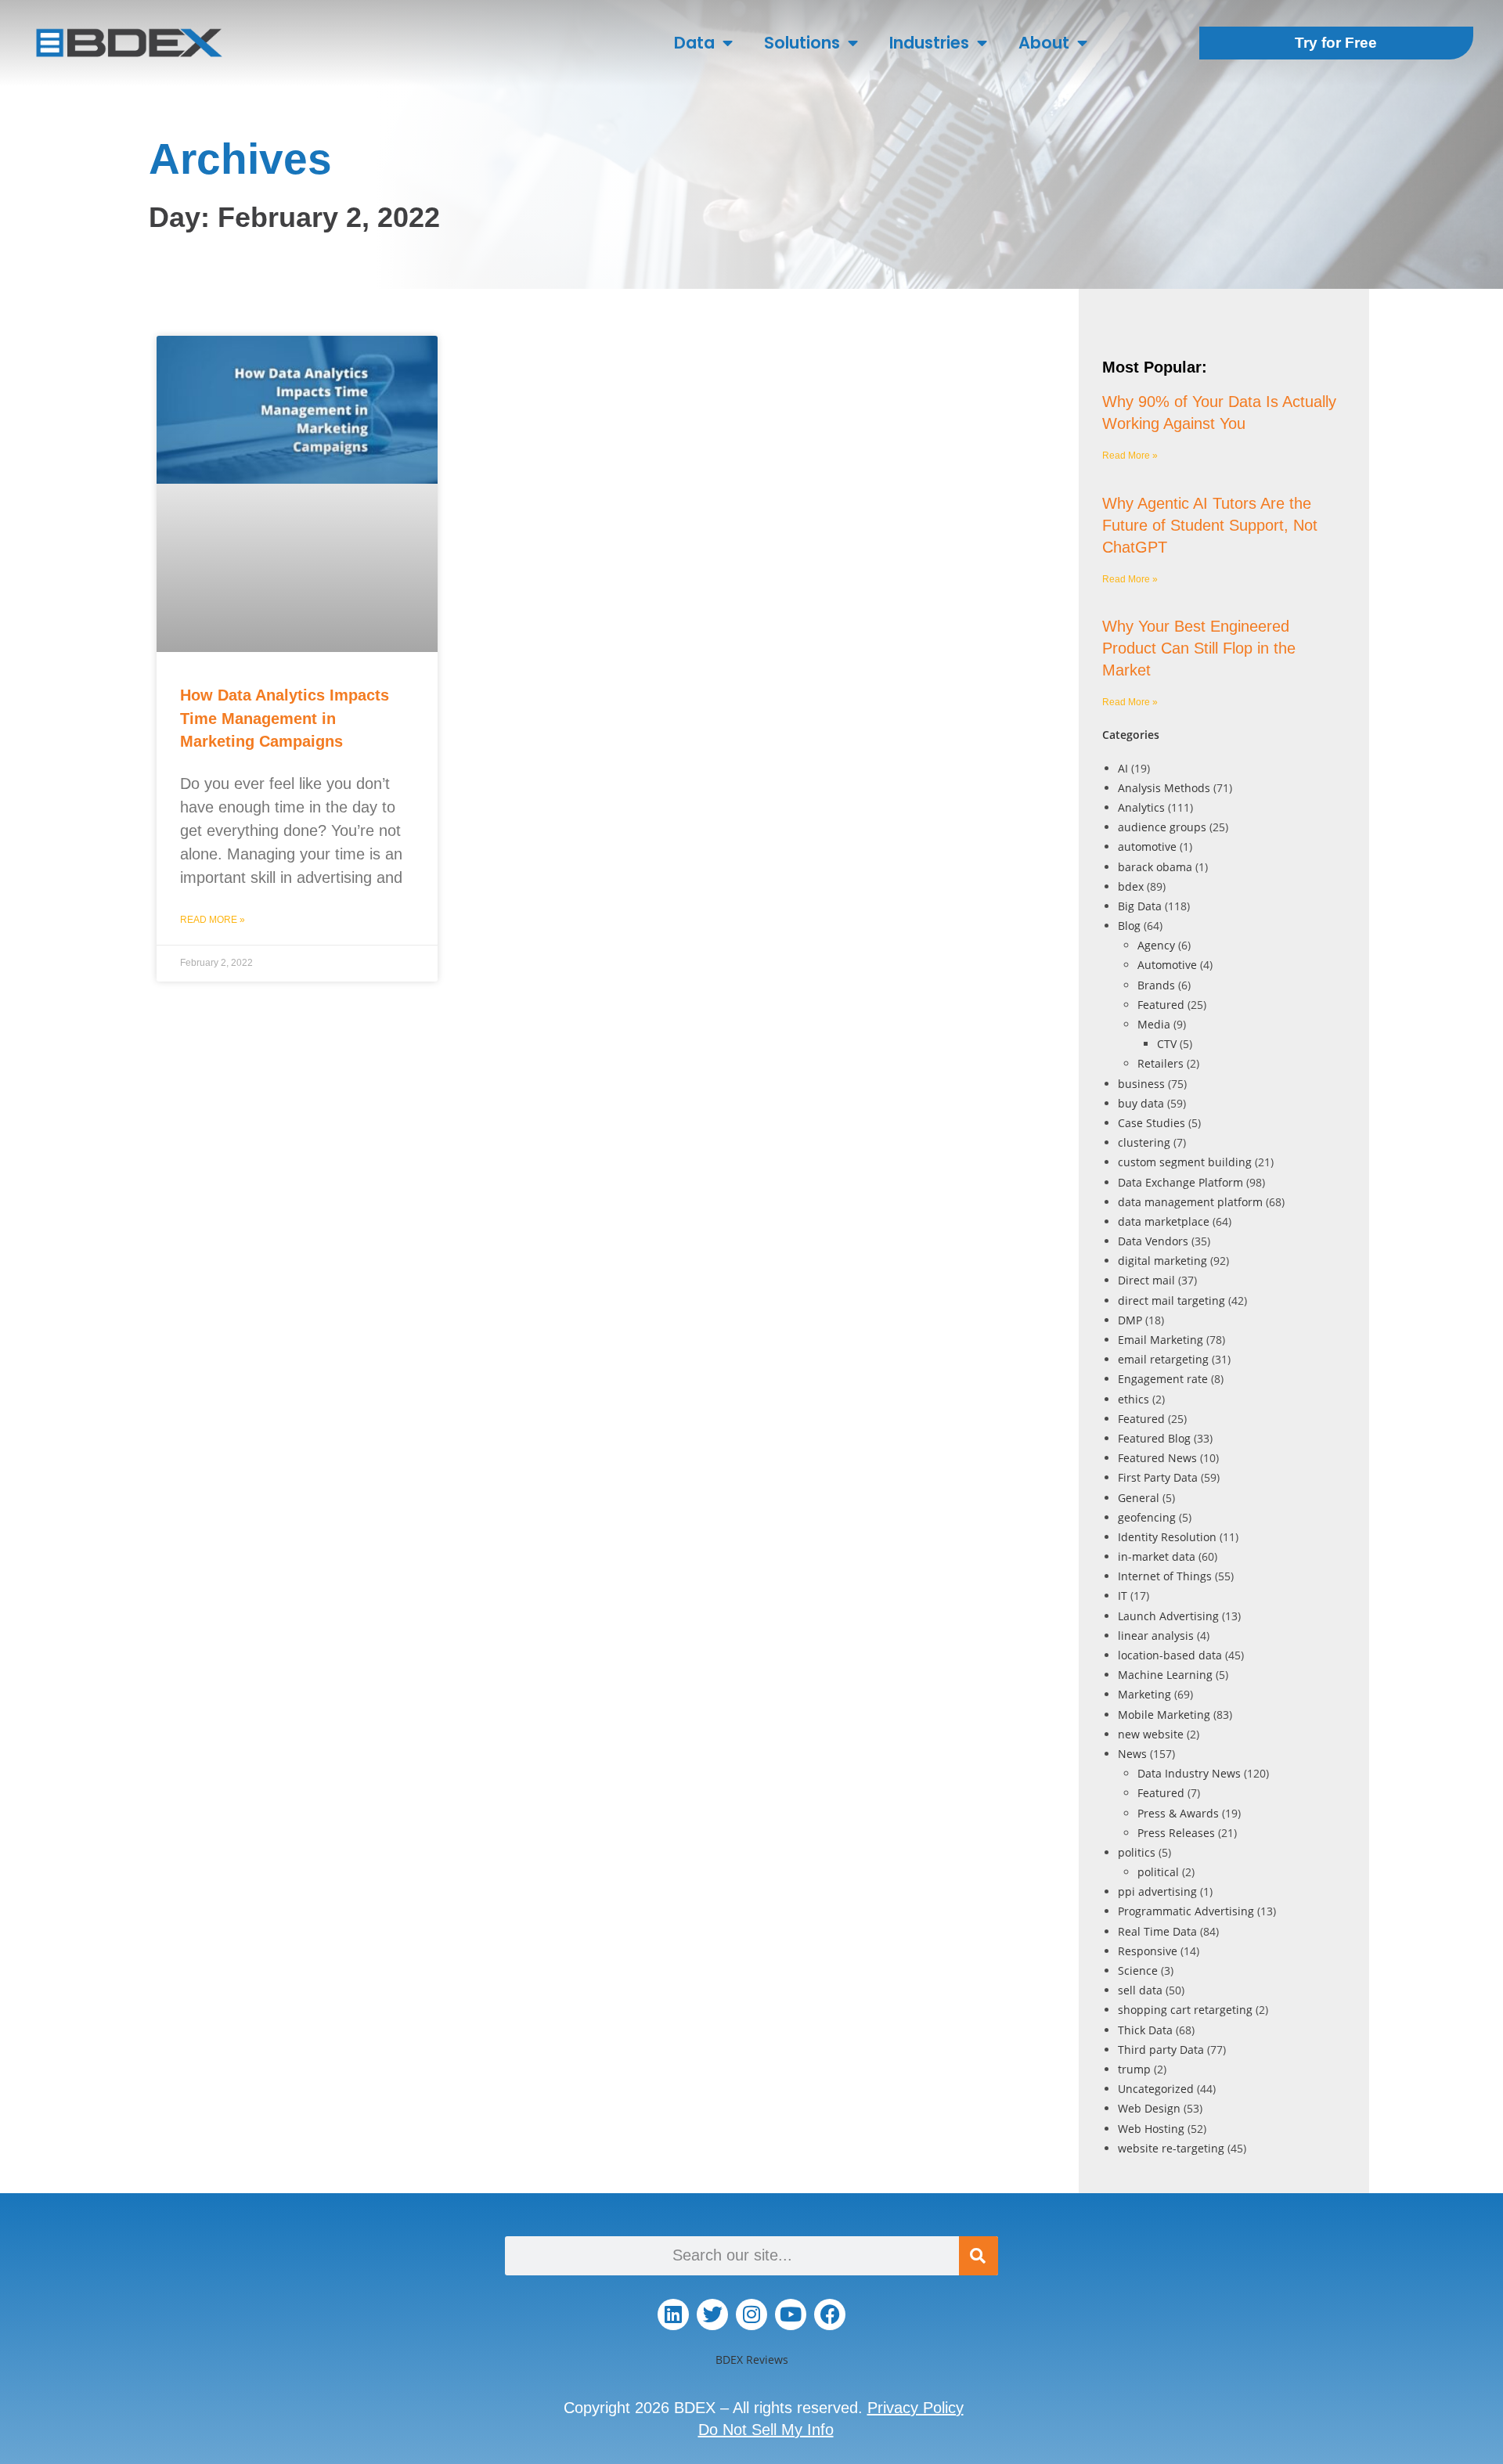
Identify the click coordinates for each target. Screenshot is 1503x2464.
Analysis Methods (1164, 788)
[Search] (979, 2256)
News (1132, 1754)
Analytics (1141, 807)
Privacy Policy (915, 2408)
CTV (1167, 1044)
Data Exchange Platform (1180, 1182)
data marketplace (1164, 1221)
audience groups (1162, 827)
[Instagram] (751, 2315)
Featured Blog (1154, 1438)
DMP (1130, 1320)
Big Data (1140, 906)
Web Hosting (1151, 2129)
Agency (1156, 945)
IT (1123, 1596)
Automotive (1167, 965)
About (1044, 43)
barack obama (1155, 867)
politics (1137, 1852)
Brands (1156, 985)
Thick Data (1145, 2030)
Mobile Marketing (1164, 1715)
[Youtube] (791, 2315)
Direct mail (1146, 1280)
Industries (929, 43)
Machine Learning (1165, 1675)
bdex (1131, 886)
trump (1134, 2069)
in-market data (1157, 1556)
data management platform (1190, 1202)
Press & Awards (1178, 1813)
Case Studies (1152, 1123)
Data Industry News (1189, 1773)
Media (1154, 1024)
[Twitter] (712, 2315)
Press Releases (1176, 1833)
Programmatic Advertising (1186, 1911)
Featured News (1157, 1458)
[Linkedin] (673, 2315)
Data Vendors (1153, 1241)
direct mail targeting (1171, 1300)
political (1158, 1872)
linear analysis (1156, 1635)
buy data (1141, 1103)
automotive (1147, 847)
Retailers (1161, 1063)
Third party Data (1161, 2050)
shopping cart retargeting (1185, 2010)
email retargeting (1163, 1359)
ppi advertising (1157, 1891)
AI (1123, 768)
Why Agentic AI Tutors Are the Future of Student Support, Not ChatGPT (1210, 525)
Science (1138, 1970)
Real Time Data (1157, 1931)
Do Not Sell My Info (766, 2430)
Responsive (1148, 1951)
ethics (1134, 1399)
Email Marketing (1161, 1340)
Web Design (1149, 2108)
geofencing (1147, 1517)
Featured (1161, 1005)
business (1141, 1084)
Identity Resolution (1167, 1537)
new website (1151, 1734)
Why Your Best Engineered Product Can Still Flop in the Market (1199, 648)
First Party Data (1158, 1477)
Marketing (1144, 1694)
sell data (1140, 1990)
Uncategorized (1156, 2089)
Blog (1129, 926)
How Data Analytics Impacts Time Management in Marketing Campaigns (285, 718)
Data (694, 43)
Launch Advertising (1168, 1616)
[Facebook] (830, 2315)
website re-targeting (1171, 2148)
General (1139, 1498)
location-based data (1170, 1655)
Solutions (802, 43)
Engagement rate (1163, 1379)
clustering (1144, 1142)
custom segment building (1185, 1162)
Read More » (213, 920)
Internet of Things (1165, 1576)
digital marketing (1162, 1261)
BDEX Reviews (752, 2360)
